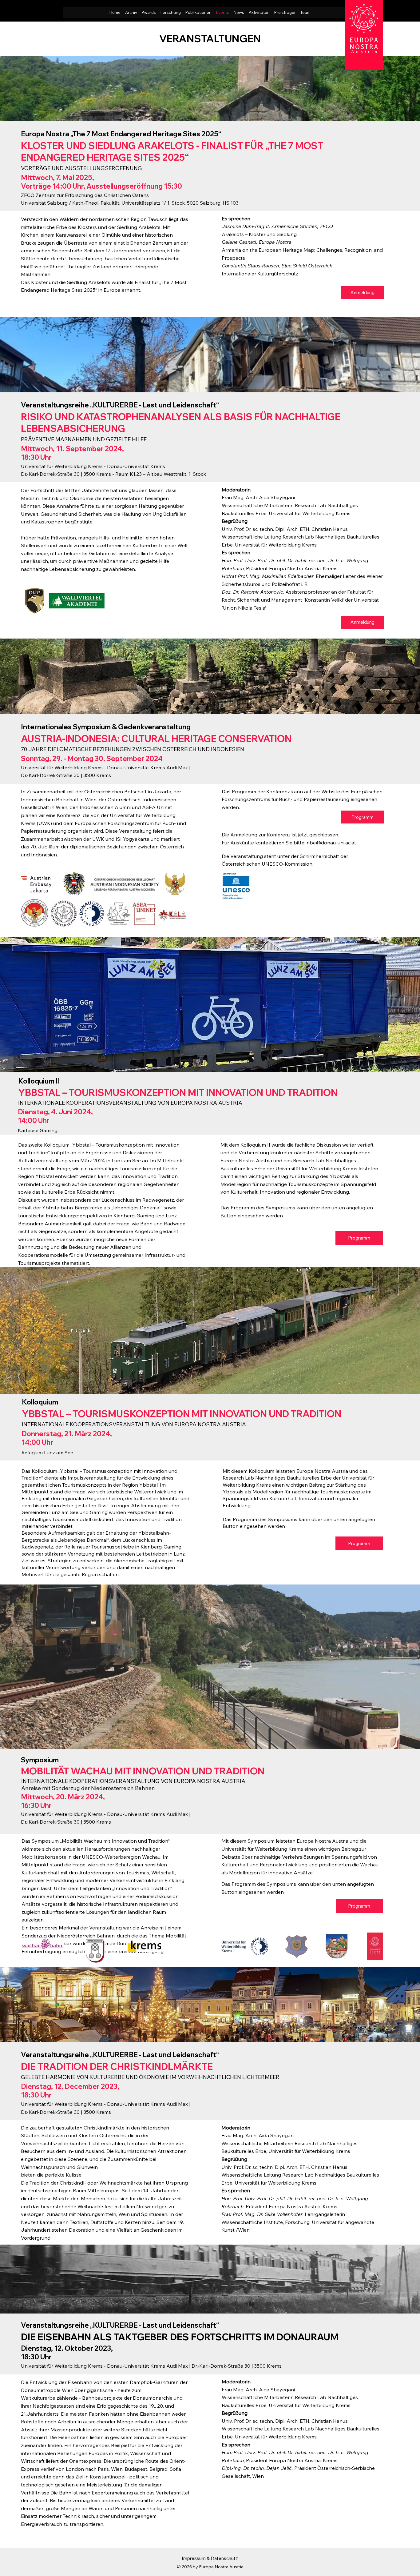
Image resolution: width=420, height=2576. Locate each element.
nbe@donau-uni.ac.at (331, 843)
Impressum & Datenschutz (210, 2558)
